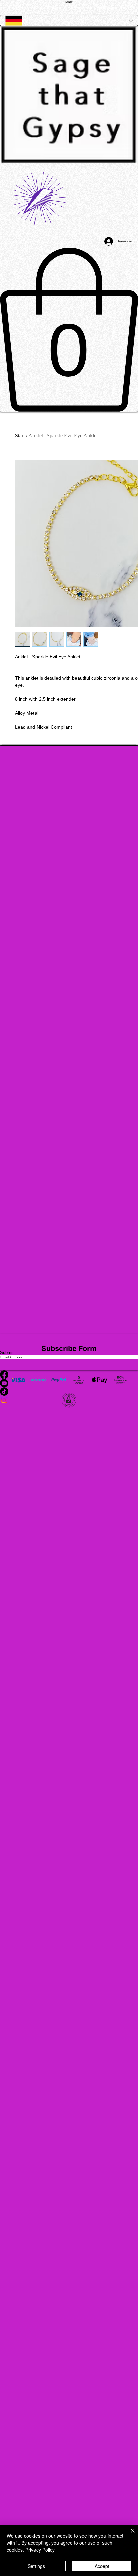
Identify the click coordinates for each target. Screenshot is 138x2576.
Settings (36, 2566)
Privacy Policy (40, 2550)
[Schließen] (129, 2535)
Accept (102, 2566)
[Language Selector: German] (69, 21)
